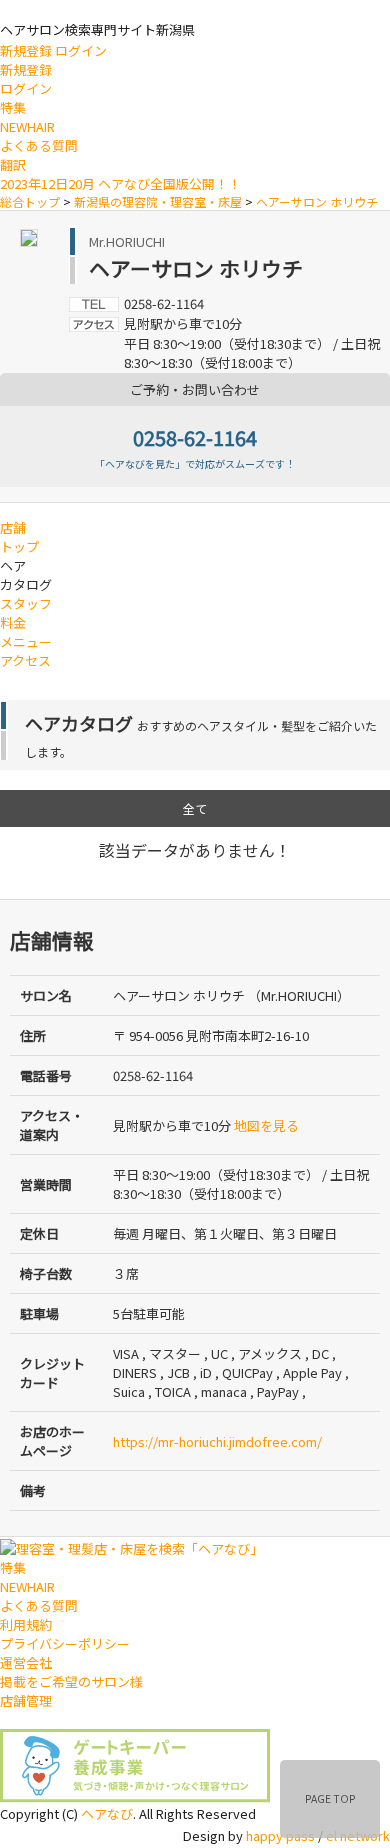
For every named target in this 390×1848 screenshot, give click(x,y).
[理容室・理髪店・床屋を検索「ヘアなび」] (131, 1546)
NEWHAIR (27, 126)
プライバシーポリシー (65, 1643)
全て (195, 808)
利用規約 (26, 1624)
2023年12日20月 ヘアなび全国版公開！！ (120, 183)
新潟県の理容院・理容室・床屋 (158, 201)
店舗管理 (26, 1700)
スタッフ (26, 603)
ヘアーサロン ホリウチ (317, 201)
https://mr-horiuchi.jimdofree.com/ (217, 1441)
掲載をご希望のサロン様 (71, 1681)
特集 (13, 107)
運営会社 (26, 1662)
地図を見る (266, 1125)
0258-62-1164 (195, 437)
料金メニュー (26, 632)
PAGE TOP (330, 1798)
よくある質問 (39, 145)
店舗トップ (19, 537)
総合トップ (30, 201)
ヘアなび (107, 1813)
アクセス (25, 660)
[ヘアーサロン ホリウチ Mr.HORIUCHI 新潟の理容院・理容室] (29, 235)
